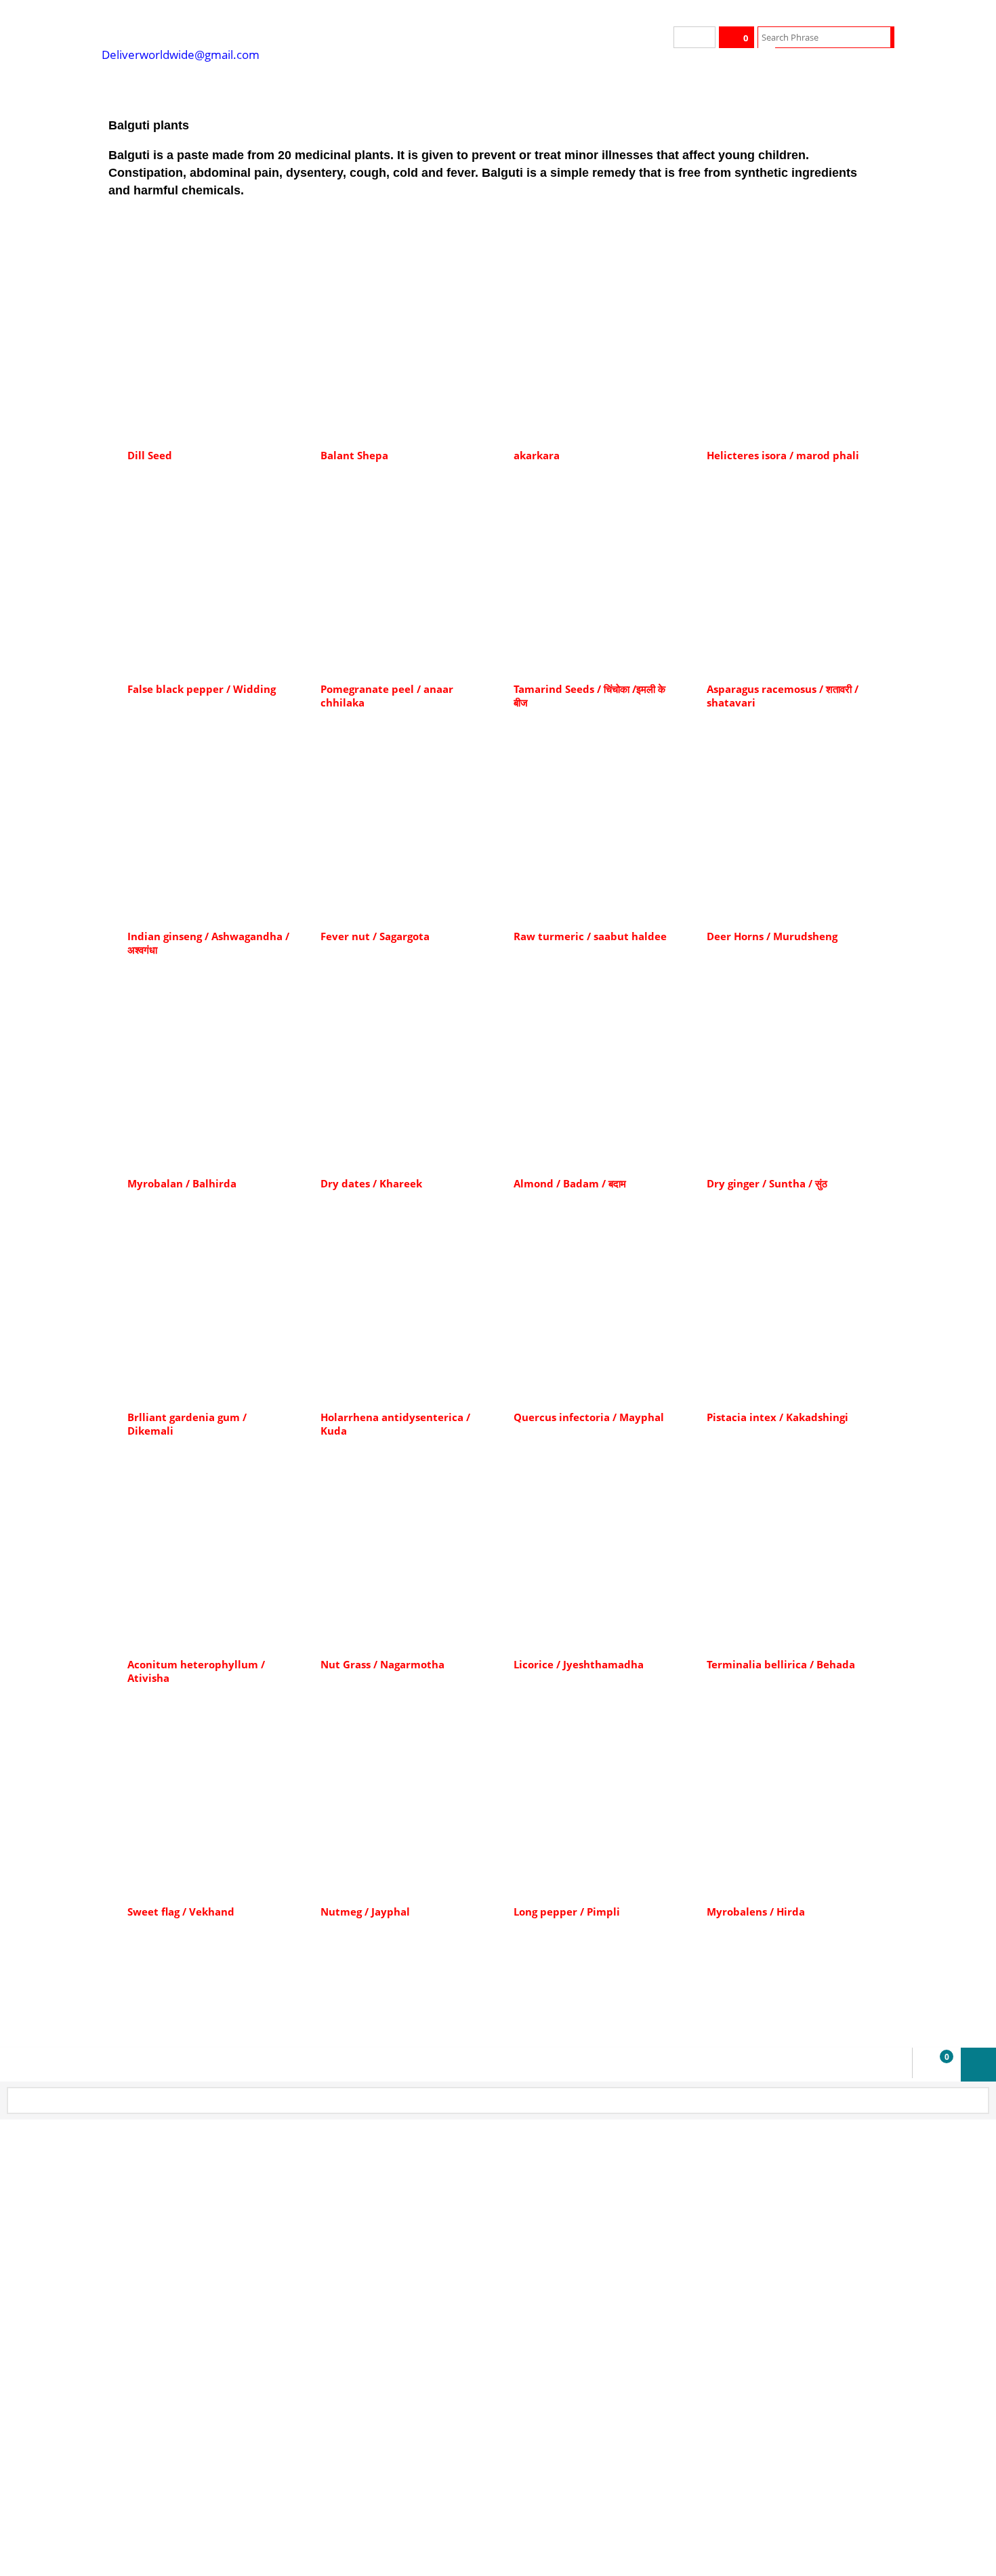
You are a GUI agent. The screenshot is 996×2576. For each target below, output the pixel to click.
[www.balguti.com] (203, 27)
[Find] (882, 37)
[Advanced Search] (767, 58)
